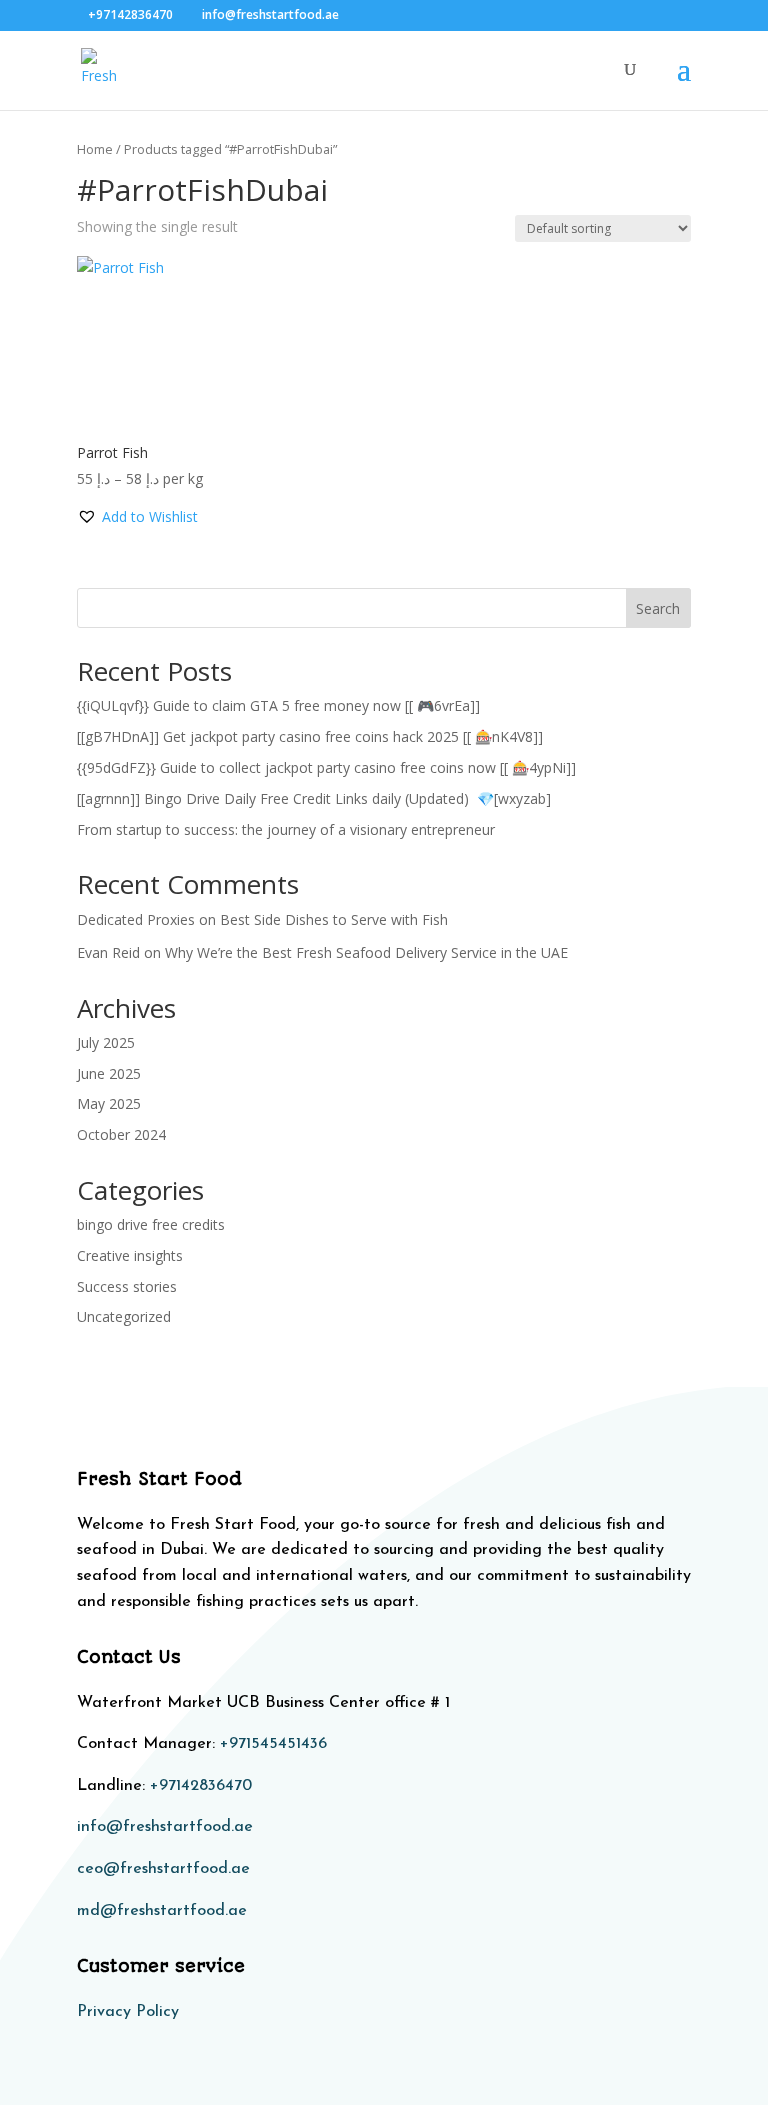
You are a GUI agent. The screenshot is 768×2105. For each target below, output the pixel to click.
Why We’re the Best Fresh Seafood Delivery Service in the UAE (366, 952)
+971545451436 (273, 1744)
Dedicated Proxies (136, 919)
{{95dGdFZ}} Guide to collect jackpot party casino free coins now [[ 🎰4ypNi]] (326, 767)
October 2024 (121, 1134)
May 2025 (109, 1103)
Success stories (127, 1286)
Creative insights (130, 1255)
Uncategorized (124, 1316)
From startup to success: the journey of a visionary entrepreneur (286, 829)
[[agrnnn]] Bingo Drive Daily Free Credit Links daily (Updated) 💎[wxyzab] (314, 798)
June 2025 (109, 1073)
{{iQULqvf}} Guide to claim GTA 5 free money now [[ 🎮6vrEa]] (278, 705)
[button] (137, 517)
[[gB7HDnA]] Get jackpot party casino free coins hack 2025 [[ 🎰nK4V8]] (310, 736)
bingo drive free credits (151, 1224)
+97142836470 (201, 1786)
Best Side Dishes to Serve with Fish (334, 919)
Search (658, 608)
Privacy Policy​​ (128, 2012)
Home (95, 149)
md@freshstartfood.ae (162, 1911)
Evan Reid (108, 952)
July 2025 (106, 1042)
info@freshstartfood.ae (165, 1827)
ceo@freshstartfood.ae (163, 1869)
